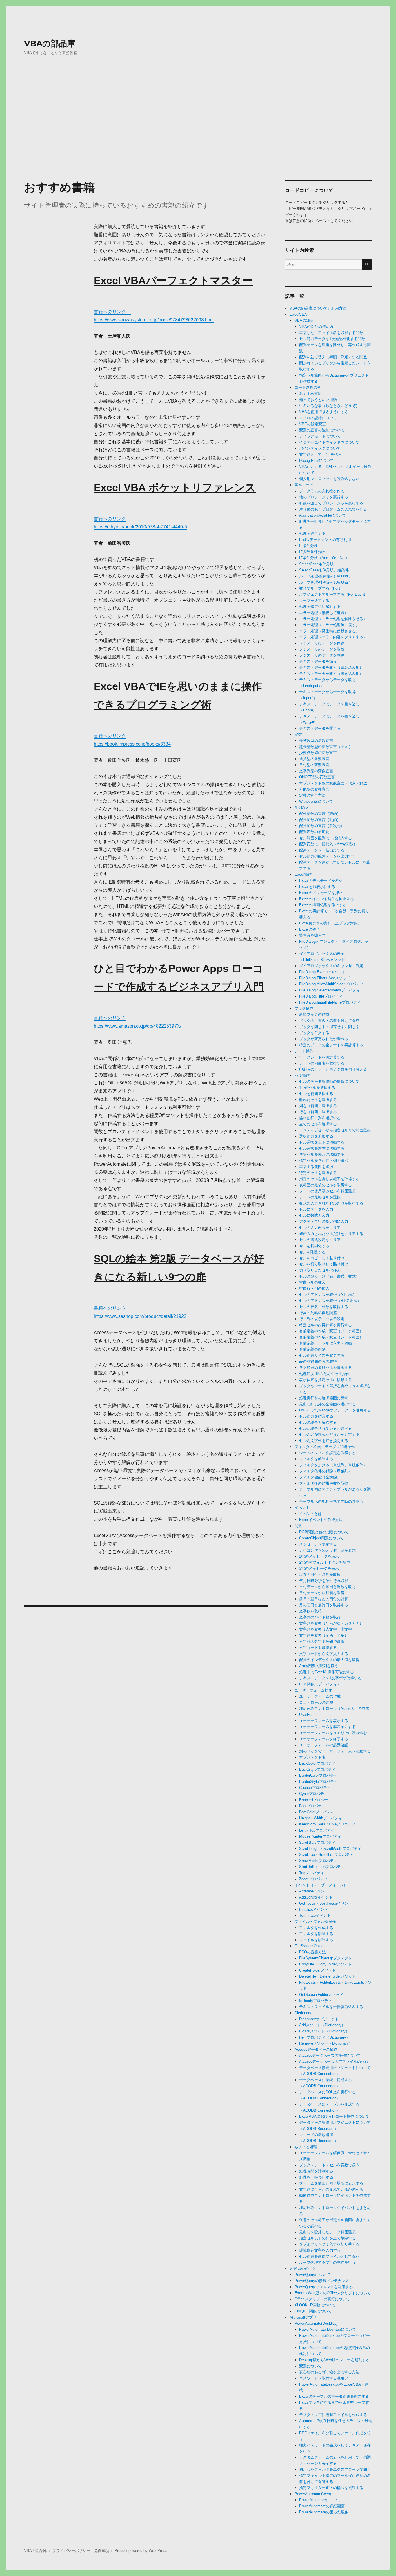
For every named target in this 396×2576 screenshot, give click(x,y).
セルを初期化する (314, 1246)
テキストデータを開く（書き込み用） (331, 674)
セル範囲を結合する (316, 1416)
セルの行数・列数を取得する (324, 1307)
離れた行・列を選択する (320, 1118)
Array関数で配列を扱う (319, 1666)
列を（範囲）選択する (318, 1106)
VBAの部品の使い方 (316, 327)
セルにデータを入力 (316, 1209)
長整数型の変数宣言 (316, 741)
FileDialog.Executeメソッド (323, 972)
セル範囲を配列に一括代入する (326, 838)
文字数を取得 (310, 1611)
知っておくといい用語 (318, 400)
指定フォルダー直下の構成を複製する (331, 2488)
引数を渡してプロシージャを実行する (331, 503)
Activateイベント (314, 1891)
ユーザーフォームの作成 (320, 1696)
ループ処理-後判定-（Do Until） (326, 582)
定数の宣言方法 (312, 795)
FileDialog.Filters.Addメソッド (325, 978)
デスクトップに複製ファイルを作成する (333, 2415)
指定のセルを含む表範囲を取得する (329, 1179)
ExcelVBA (298, 314)
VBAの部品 (304, 320)
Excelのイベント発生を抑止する (327, 899)
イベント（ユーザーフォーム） (321, 1885)
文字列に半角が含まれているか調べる (331, 2189)
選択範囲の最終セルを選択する (326, 1368)
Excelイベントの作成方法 (321, 1520)
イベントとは (310, 1514)
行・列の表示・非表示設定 (322, 1319)
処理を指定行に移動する (320, 607)
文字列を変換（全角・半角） (324, 1635)
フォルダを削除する (316, 1934)
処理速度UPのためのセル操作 (324, 1374)
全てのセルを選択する (318, 1124)
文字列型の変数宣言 (316, 771)
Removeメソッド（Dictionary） (326, 2043)
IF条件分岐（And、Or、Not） (324, 558)
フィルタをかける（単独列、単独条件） (333, 1465)
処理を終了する (312, 534)
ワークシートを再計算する (322, 1057)
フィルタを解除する (316, 1459)
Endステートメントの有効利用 (325, 540)
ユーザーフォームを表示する (324, 1721)
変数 (298, 734)
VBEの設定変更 (313, 424)
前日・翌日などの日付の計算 (324, 1599)
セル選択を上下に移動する (322, 1142)
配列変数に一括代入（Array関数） (328, 844)
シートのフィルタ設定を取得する (327, 1453)
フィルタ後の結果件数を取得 (324, 1483)
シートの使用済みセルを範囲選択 (327, 1191)
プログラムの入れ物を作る (322, 491)
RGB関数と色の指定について (324, 1532)
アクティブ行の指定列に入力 (324, 1221)
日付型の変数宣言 (314, 765)
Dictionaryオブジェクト (319, 2019)
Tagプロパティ (312, 1873)
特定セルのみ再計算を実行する (326, 1325)
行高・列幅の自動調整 (318, 1313)
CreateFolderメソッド (317, 1970)
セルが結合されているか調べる (326, 1428)
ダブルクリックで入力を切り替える (329, 2244)
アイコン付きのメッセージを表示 (327, 1550)
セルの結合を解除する (318, 1422)
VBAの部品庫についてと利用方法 (318, 308)
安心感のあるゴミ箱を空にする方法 (329, 2372)
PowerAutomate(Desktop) (316, 2323)
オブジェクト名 (312, 1757)
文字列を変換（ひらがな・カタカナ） (331, 1623)
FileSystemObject (310, 1946)
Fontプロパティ (312, 1806)
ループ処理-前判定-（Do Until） (326, 576)
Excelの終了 (310, 929)
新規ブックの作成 (314, 1014)
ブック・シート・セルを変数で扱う (329, 2165)
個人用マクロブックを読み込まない (329, 479)
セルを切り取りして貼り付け (324, 1264)
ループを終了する (314, 601)
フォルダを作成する (316, 1928)
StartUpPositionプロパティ (322, 1867)
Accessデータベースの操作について (330, 2055)
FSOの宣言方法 (313, 1952)
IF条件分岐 (308, 546)
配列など (302, 808)
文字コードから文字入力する (324, 1654)
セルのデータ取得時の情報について (329, 1081)
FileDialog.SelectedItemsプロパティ (330, 990)
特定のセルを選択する (318, 1173)
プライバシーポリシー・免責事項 (81, 2551)
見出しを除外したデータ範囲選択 (327, 2232)
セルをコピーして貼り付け (322, 1258)
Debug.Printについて (317, 460)
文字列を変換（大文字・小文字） (327, 1629)
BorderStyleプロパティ (318, 1782)
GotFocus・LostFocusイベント (326, 1903)
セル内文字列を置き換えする (324, 1441)
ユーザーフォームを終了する (324, 1739)
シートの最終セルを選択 (320, 1197)
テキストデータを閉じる (320, 728)
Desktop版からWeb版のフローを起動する (334, 2360)
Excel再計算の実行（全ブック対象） (330, 923)
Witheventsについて (316, 801)
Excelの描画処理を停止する (323, 905)
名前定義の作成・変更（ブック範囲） (331, 1331)
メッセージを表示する (318, 1544)
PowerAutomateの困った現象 (324, 2512)
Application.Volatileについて (323, 515)
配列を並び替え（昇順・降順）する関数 (333, 357)
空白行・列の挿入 (314, 1288)
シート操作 (304, 1051)
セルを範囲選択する (316, 1094)
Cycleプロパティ (313, 1794)
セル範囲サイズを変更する (322, 1355)
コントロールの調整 (316, 1702)
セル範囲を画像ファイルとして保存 (329, 2256)
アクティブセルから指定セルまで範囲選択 (335, 1130)
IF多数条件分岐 (312, 552)
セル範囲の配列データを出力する (327, 856)
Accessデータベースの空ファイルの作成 (334, 2062)
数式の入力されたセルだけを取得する (331, 1203)
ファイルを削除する (316, 1940)
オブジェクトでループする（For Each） (333, 594)
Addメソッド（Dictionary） (322, 2025)
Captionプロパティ (315, 1788)
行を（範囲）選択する (318, 1112)
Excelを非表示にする (317, 887)
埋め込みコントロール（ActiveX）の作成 (334, 1708)
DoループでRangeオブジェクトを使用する (335, 1410)
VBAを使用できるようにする (324, 412)
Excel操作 (303, 874)
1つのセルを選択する (317, 1088)
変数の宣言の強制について (322, 430)
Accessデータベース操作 (316, 2049)
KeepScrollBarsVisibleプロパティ (327, 1824)
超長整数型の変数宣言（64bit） (326, 747)
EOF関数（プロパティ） (320, 1684)
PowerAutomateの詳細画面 (322, 2506)
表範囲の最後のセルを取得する (326, 1185)
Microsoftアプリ (303, 2317)
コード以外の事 (308, 387)
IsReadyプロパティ (316, 2001)
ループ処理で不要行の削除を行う (327, 2262)
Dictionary (303, 2013)
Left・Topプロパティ (317, 1830)
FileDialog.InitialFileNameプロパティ (330, 1002)
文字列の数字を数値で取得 (322, 1642)
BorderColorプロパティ (318, 1775)
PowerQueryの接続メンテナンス (322, 2281)
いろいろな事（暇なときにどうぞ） (329, 406)
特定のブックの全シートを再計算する (331, 1045)
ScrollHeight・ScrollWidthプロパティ (330, 1849)
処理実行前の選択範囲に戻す (324, 1398)
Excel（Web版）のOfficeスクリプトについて (333, 2293)
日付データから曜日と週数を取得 (327, 1587)
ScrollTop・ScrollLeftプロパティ (326, 1855)
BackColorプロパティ (317, 1763)
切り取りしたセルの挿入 (320, 1270)
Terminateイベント (315, 1915)
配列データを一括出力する (322, 850)
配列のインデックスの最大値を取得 (329, 1660)
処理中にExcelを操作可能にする (327, 1672)
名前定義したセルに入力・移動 (326, 1343)
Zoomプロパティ (313, 1879)
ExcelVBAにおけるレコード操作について (334, 2116)
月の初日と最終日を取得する (324, 1605)
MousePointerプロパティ (320, 1836)
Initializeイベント (314, 1909)
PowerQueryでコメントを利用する (324, 2287)
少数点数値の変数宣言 (318, 753)
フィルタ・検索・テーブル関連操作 (325, 1447)
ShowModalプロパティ (318, 1861)
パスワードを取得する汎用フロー (327, 2378)
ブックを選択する (314, 1033)
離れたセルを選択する (318, 1100)
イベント (302, 1508)
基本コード (304, 485)
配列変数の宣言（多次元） (322, 826)
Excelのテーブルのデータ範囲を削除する (334, 2396)
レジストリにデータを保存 (322, 643)
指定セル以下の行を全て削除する (327, 2238)
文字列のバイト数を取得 (320, 1617)
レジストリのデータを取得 (322, 649)
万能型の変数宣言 (314, 789)
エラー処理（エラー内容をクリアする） (333, 637)
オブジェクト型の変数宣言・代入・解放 (333, 783)
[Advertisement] (198, 131)
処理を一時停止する (316, 2177)
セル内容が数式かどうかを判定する (329, 1435)
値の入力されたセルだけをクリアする (331, 1234)
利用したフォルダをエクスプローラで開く (335, 2469)
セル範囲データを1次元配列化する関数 (332, 339)
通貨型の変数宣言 (314, 759)
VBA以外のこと (303, 2269)
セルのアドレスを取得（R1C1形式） (330, 1301)
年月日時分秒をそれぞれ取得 (324, 1581)
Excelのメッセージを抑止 (321, 893)
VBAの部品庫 (50, 43)
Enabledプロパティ (315, 1800)
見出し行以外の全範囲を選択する (327, 1404)
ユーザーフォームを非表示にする (327, 1727)
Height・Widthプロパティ (321, 1818)
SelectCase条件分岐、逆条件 (324, 570)
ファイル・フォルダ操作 (315, 1922)
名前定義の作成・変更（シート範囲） (331, 1337)
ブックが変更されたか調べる (324, 1039)
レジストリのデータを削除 (322, 655)
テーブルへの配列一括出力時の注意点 (331, 1502)
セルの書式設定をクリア (320, 1240)
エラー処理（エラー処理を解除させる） (333, 619)
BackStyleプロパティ (317, 1769)
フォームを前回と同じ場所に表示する (331, 2183)
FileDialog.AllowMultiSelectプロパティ (331, 984)
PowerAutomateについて (320, 2500)
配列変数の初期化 (314, 832)
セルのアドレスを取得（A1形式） (328, 1295)
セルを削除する (312, 1252)
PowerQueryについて (312, 2275)
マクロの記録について (318, 418)
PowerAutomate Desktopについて (328, 2329)
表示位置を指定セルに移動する (326, 1380)
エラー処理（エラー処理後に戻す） (329, 625)
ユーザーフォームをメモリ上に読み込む (333, 1733)
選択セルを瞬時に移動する (322, 1155)
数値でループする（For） (321, 588)
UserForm (307, 1715)
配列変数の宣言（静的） (320, 814)
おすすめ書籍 (310, 394)
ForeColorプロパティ (317, 1812)
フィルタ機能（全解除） (320, 1477)
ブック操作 (304, 1008)
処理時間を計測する (316, 2171)
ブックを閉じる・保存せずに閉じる (329, 1027)
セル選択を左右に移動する (322, 1148)
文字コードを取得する (318, 1648)
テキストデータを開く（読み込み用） (331, 667)
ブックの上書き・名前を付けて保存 (329, 1021)
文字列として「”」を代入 (320, 454)
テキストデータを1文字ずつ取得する (330, 1678)
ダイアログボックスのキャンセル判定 (331, 966)
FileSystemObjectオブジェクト (326, 1958)
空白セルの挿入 (312, 1282)
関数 (298, 1526)
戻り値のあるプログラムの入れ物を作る (333, 509)
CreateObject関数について (321, 1538)
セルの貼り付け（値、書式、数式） (329, 1276)
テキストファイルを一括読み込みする (331, 2007)
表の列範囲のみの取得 (318, 1361)
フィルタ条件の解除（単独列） (326, 1471)
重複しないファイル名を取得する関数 (331, 333)
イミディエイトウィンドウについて (329, 442)
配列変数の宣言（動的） (320, 820)
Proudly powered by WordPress (141, 2551)
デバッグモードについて (320, 436)
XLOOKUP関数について (315, 2305)
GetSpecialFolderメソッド (321, 1995)
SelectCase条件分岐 (316, 564)
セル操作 (302, 1075)
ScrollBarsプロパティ (317, 1842)
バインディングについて (320, 448)
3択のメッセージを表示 (319, 1568)
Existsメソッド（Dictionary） (324, 2031)
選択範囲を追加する (316, 1136)
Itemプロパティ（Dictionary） (325, 2037)
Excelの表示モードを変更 (321, 881)
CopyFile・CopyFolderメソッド (326, 1964)
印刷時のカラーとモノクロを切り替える (333, 1069)
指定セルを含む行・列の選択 (324, 1161)
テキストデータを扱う (318, 661)
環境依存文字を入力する (320, 2250)
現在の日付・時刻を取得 (320, 1575)
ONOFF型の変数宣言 (317, 777)
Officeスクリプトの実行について (322, 2299)
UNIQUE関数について (313, 2311)
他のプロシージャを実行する (324, 497)
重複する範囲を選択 (316, 1167)
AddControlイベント (316, 1897)
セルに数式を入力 (314, 1215)
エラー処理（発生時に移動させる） (329, 631)
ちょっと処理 (306, 2147)
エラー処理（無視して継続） (324, 613)
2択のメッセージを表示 (319, 1556)
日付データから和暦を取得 (322, 1593)
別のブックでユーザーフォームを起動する (335, 1751)
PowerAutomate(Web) (313, 2494)
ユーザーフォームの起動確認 (324, 1745)
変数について (310, 2366)
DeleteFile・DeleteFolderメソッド (328, 1976)
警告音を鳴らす (312, 935)
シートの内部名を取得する (322, 1063)
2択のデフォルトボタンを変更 (325, 1562)
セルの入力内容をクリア (320, 1228)
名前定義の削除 (312, 1349)
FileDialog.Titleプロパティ (321, 996)
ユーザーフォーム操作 (313, 1690)
